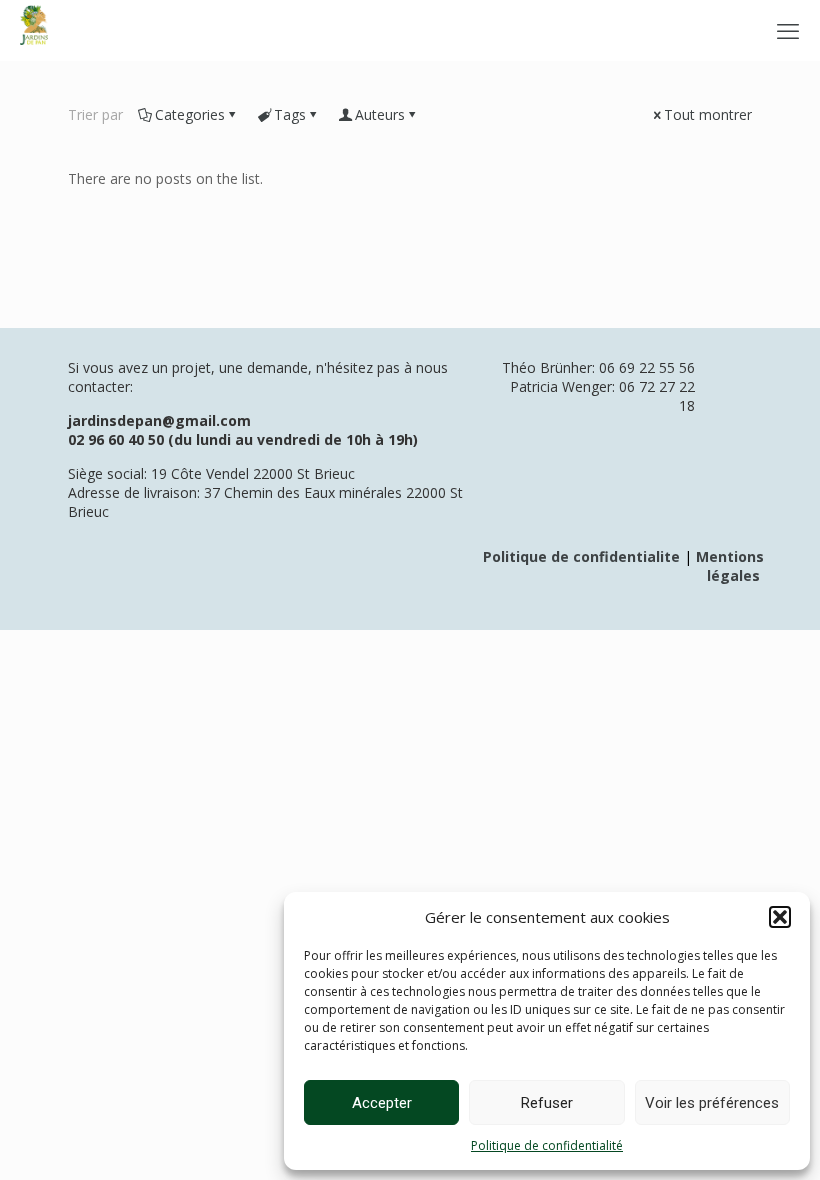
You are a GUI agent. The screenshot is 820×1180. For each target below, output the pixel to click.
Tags (290, 114)
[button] (780, 917)
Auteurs (380, 114)
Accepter (382, 1103)
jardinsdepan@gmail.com (159, 420)
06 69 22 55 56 (647, 367)
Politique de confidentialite (581, 556)
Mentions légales (730, 566)
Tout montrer (708, 114)
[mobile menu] (788, 30)
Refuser (547, 1103)
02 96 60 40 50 (116, 439)
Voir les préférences (712, 1103)
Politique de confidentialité (547, 1145)
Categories (190, 114)
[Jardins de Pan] (34, 30)
